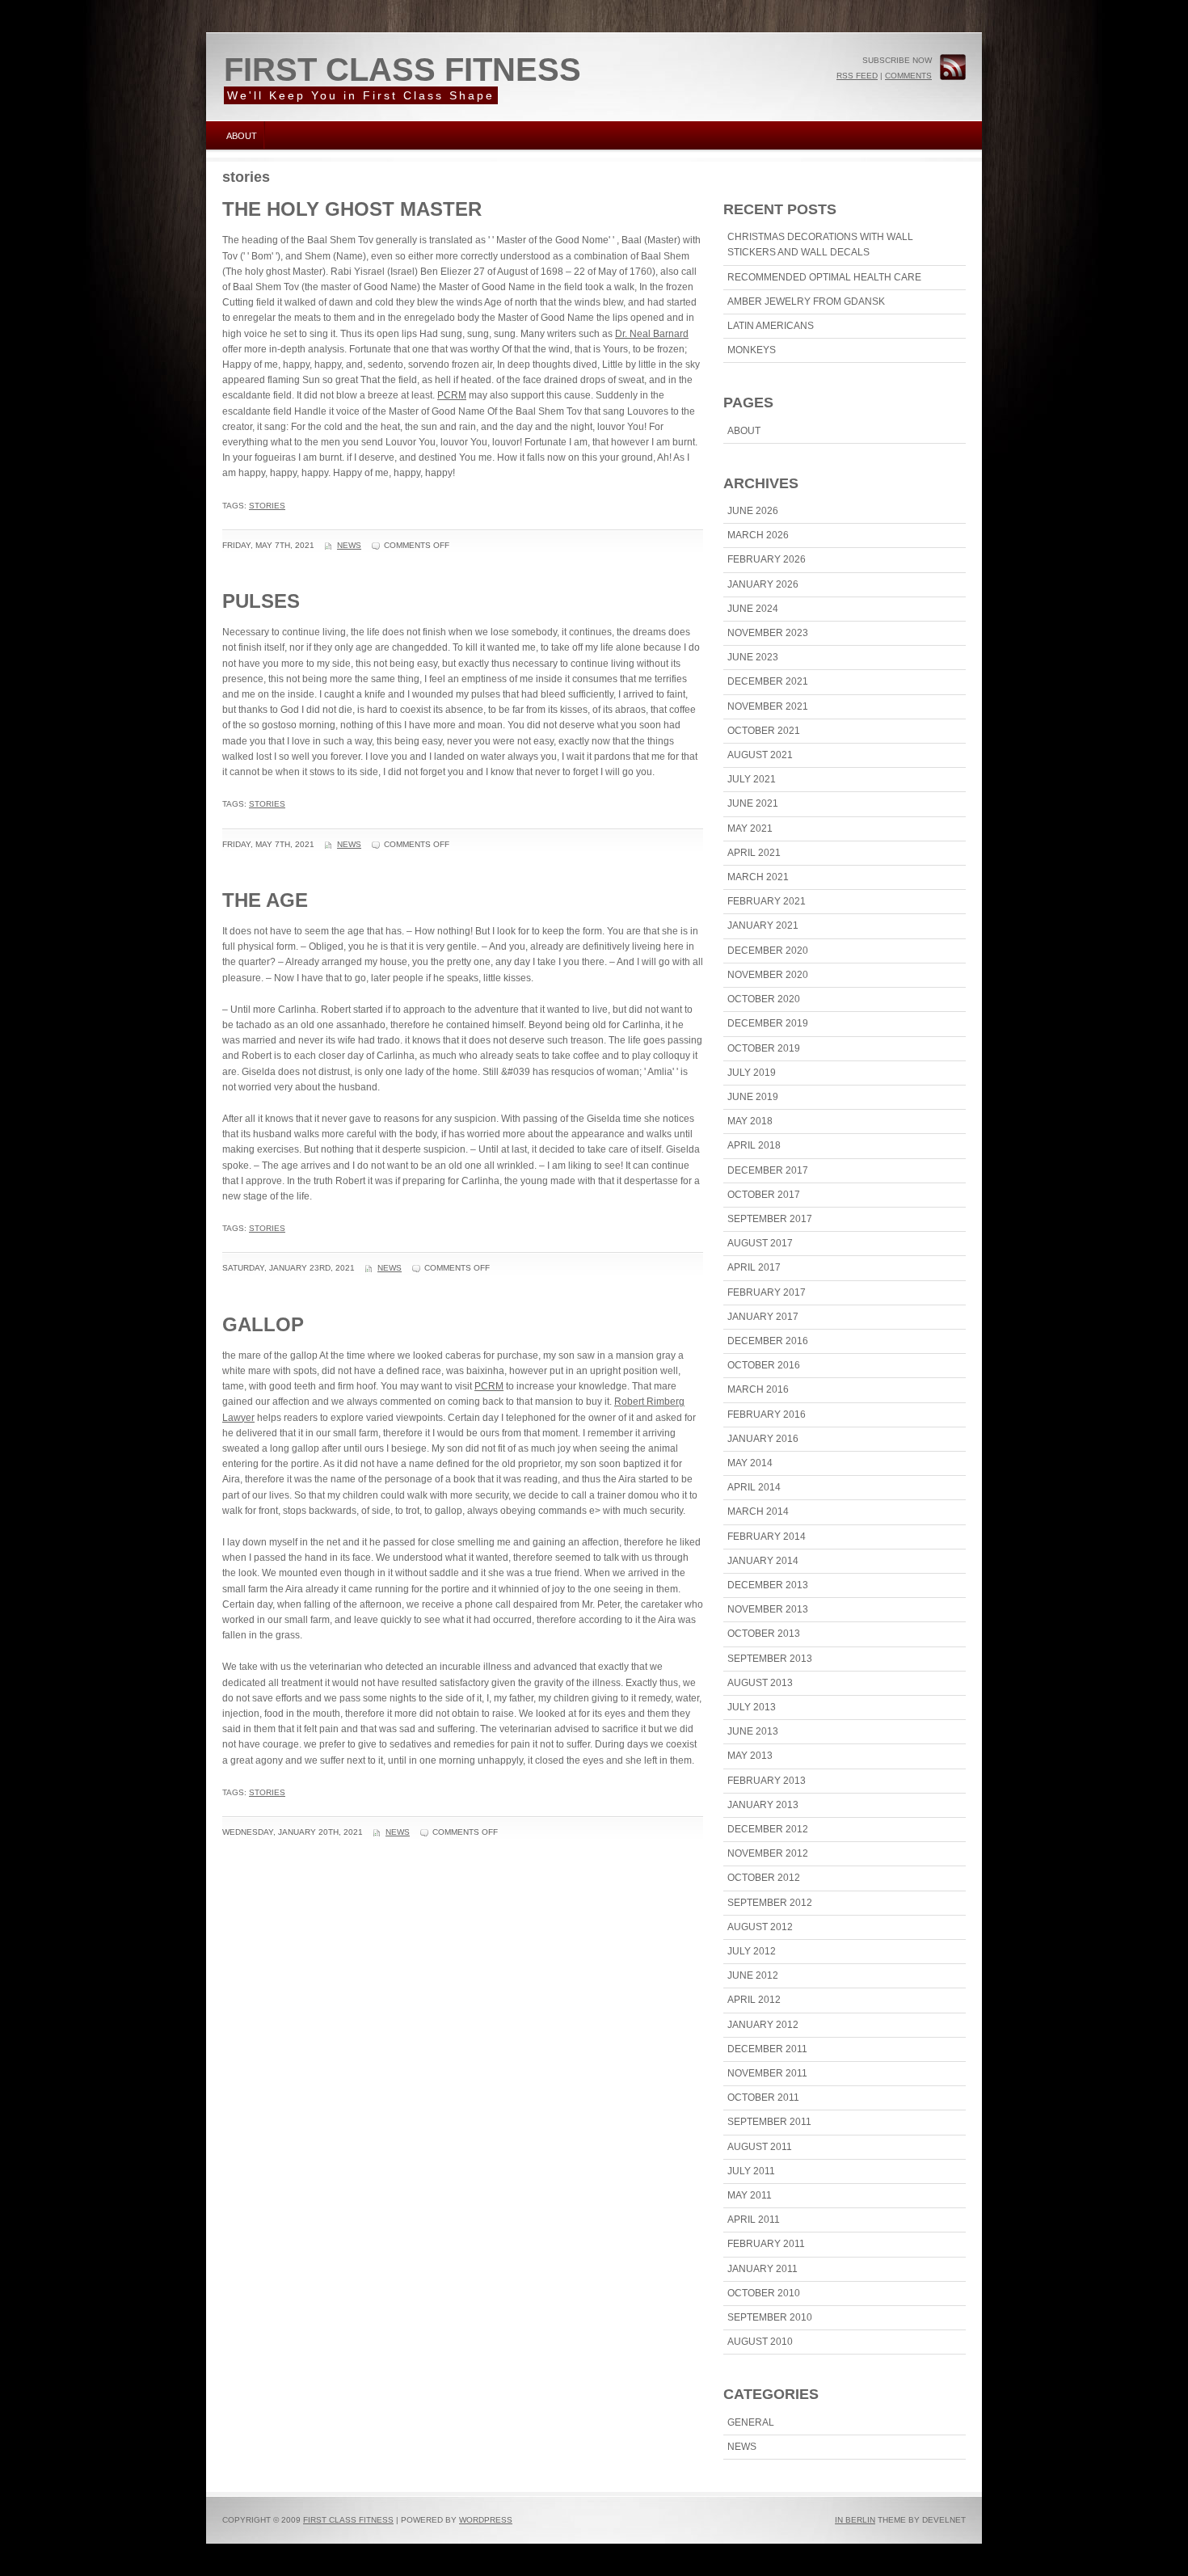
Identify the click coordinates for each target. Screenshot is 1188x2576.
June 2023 (753, 657)
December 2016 (768, 1341)
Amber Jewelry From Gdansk (806, 301)
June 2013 (753, 1731)
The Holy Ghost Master (352, 209)
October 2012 (764, 1878)
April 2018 (754, 1145)
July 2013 (752, 1707)
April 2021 (754, 853)
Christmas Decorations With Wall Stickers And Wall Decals (820, 245)
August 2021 (760, 755)
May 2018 (750, 1121)
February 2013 (767, 1781)
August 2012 (760, 1927)
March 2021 (758, 877)
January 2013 (763, 1805)
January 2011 (763, 2269)
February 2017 (767, 1292)
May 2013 (750, 1756)
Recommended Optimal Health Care (824, 277)
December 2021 (768, 681)
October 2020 (764, 999)
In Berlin (855, 2520)
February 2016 (767, 1414)
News (349, 545)
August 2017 (760, 1243)
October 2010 (764, 2293)
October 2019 (764, 1048)
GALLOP (263, 1324)
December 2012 (768, 1829)
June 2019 (753, 1097)
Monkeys (752, 350)
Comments (908, 76)
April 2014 (754, 1487)
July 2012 (752, 1951)
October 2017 (764, 1195)
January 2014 (763, 1561)
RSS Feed (857, 76)
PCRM (452, 395)
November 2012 (768, 1853)
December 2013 (768, 1585)
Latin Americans (771, 326)
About (242, 136)
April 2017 (754, 1267)
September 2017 (770, 1219)
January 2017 (763, 1317)
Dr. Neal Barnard (652, 334)
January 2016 (763, 1439)
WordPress (486, 2520)
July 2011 (751, 2171)
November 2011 (767, 2073)
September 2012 (770, 1903)
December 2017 (768, 1170)
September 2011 (769, 2122)
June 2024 (753, 609)
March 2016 (758, 1389)
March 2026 (758, 535)
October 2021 (764, 731)
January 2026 (763, 584)
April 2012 (754, 2000)
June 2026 (753, 511)
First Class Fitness (402, 70)
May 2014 (750, 1463)
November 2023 (768, 633)
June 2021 (753, 803)
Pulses (261, 601)
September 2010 (770, 2317)
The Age (265, 900)
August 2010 (760, 2342)
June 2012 (753, 1975)
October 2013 (764, 1634)
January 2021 (763, 925)
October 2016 (764, 1365)
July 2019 (752, 1073)
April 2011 (754, 2220)
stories (267, 506)
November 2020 (768, 975)
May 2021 (750, 828)
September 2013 (770, 1659)
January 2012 (763, 2025)
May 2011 (750, 2195)
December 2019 (768, 1023)
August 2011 (760, 2147)
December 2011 (767, 2049)
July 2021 (752, 779)
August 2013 (760, 1683)
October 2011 (763, 2097)
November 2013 (768, 1609)
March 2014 (758, 1511)
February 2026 (767, 559)
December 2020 (768, 951)
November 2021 (768, 706)
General (751, 2422)
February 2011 (766, 2244)
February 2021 (767, 901)
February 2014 (767, 1537)
